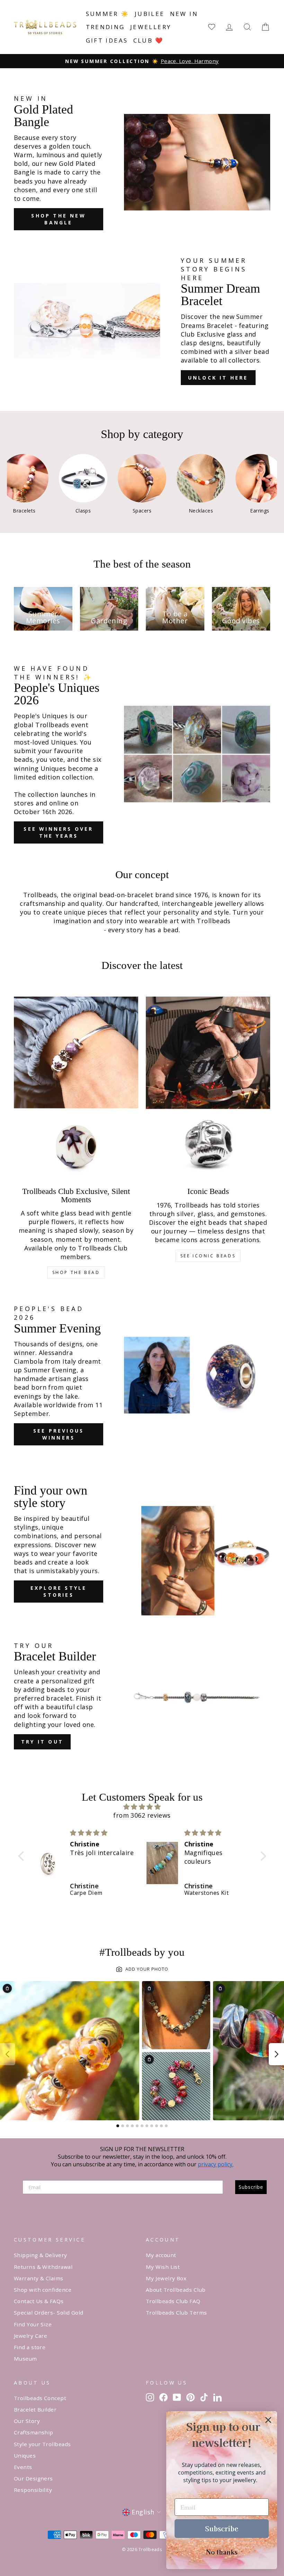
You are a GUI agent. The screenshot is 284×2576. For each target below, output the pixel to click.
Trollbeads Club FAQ (173, 2301)
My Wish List (163, 2267)
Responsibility (33, 2490)
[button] (23, 1856)
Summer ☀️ (108, 14)
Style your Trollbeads (42, 2444)
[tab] (118, 2126)
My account (161, 2255)
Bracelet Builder (35, 2409)
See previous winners (59, 1434)
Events (23, 2467)
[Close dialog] (268, 2420)
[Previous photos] (8, 2054)
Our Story (27, 2421)
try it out (42, 1742)
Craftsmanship (34, 2432)
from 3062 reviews (142, 1815)
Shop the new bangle (58, 219)
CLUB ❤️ (149, 40)
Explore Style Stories (59, 1591)
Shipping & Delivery (41, 2255)
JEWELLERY (151, 27)
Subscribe (251, 2187)
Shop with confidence (43, 2290)
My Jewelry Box (166, 2278)
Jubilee (150, 14)
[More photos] (276, 2054)
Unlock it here (218, 378)
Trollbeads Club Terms (176, 2312)
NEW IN (184, 14)
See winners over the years (58, 832)
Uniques (25, 2455)
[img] (142, 1807)
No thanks (222, 2552)
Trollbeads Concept (40, 2398)
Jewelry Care (30, 2336)
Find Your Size (33, 2324)
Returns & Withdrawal (43, 2267)
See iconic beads (208, 1256)
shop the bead (76, 1272)
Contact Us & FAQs (39, 2301)
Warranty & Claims (39, 2278)
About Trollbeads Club (176, 2290)
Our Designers (33, 2478)
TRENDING (105, 27)
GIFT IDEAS (107, 40)
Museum (25, 2359)
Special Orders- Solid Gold (49, 2312)
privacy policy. (216, 2164)
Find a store (30, 2347)
